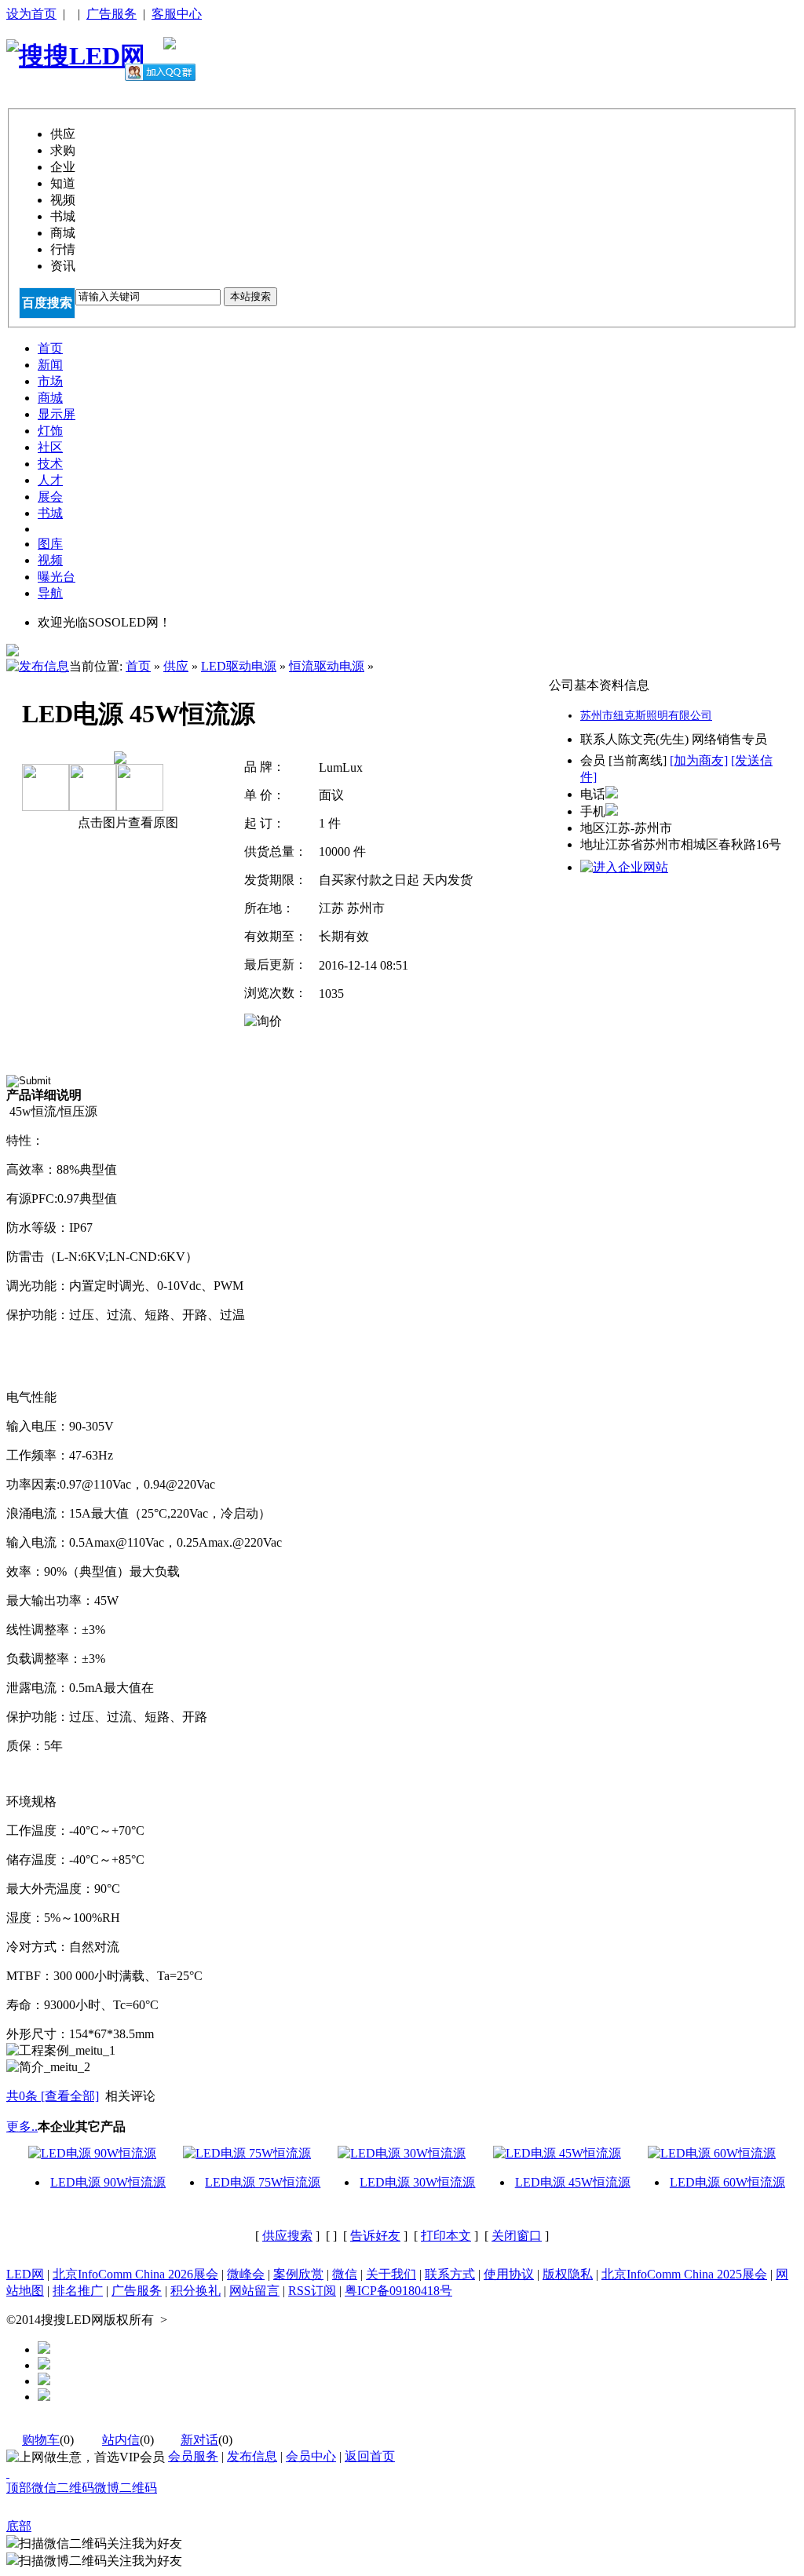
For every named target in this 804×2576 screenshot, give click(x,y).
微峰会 (246, 2274)
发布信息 (252, 2456)
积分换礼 (196, 2291)
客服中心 (177, 14)
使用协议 (509, 2274)
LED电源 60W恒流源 (727, 2182)
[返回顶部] (8, 2473)
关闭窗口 (517, 2236)
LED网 (25, 2274)
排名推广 (78, 2291)
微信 (345, 2274)
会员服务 (193, 2456)
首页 (138, 666)
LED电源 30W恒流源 (417, 2182)
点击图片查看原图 (126, 822)
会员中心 (311, 2456)
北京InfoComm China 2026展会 (135, 2274)
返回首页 (370, 2456)
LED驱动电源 (239, 666)
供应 (176, 666)
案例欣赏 (298, 2274)
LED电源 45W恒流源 (573, 2182)
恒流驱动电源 (327, 666)
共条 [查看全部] (53, 2096)
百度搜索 (47, 303)
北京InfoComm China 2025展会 (684, 2274)
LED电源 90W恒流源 (108, 2182)
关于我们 (391, 2274)
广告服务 (111, 14)
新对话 (199, 2440)
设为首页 (31, 14)
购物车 (41, 2440)
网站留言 (254, 2291)
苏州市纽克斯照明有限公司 (646, 716)
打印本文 (446, 2236)
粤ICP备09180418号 (398, 2291)
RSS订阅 (312, 2291)
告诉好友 (375, 2236)
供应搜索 (287, 2236)
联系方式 (450, 2274)
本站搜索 (250, 296)
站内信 (121, 2440)
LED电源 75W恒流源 (263, 2182)
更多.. (22, 2127)
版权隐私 (568, 2274)
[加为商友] (699, 760)
